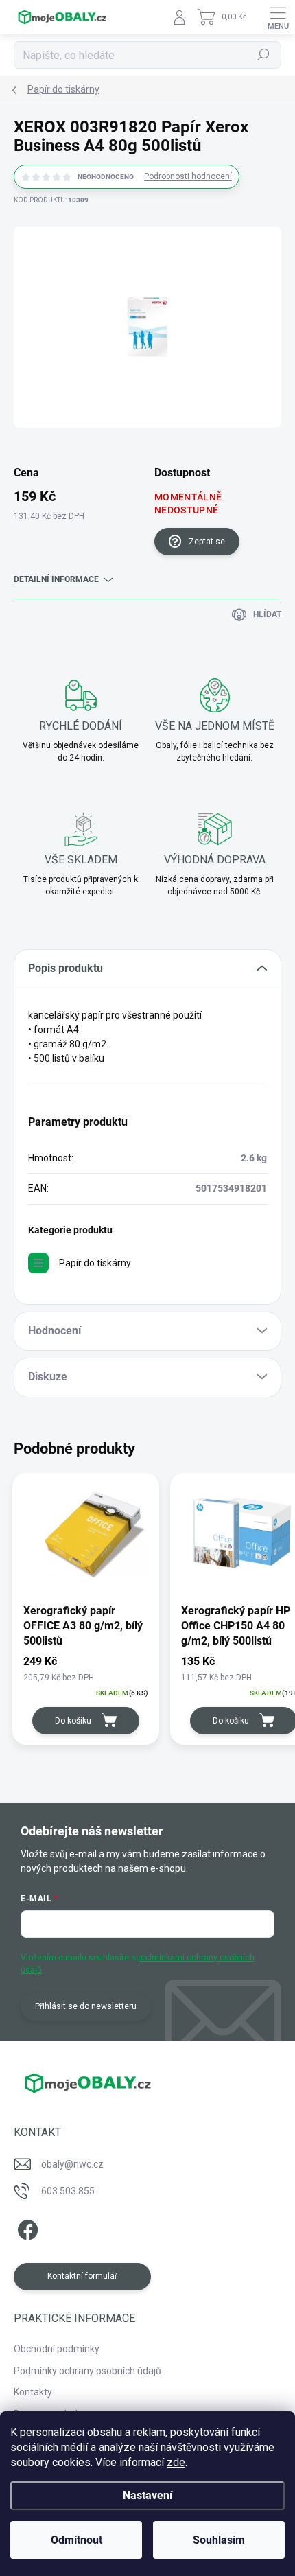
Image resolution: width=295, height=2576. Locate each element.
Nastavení (147, 2495)
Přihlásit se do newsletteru (86, 2006)
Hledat (263, 55)
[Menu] (278, 17)
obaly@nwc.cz (72, 2164)
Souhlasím (219, 2540)
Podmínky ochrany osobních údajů (87, 2371)
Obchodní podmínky (57, 2349)
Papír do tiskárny (95, 1263)
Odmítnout (76, 2540)
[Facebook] (26, 2228)
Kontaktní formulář (82, 2276)
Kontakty (33, 2392)
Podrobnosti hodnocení (188, 176)
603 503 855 (68, 2191)
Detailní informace (56, 579)
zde (176, 2462)
